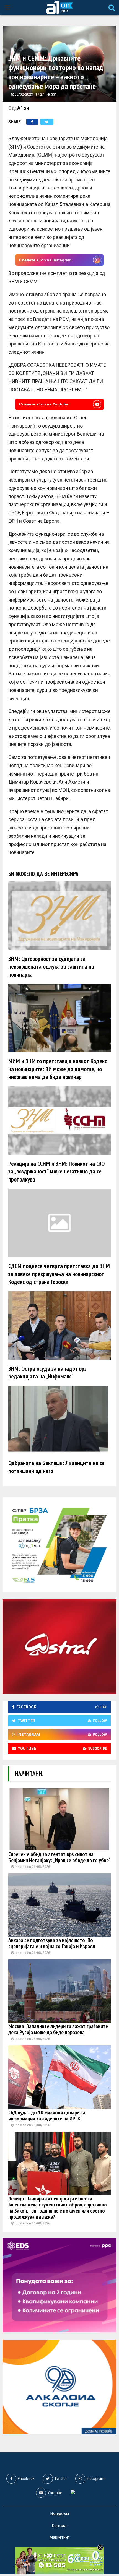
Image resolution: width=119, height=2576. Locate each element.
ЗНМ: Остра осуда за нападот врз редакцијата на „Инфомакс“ (47, 1372)
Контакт (59, 2526)
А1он (23, 108)
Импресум (60, 2514)
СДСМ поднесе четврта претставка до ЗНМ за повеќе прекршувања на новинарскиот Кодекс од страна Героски (59, 1274)
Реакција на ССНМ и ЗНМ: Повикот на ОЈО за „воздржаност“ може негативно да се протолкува (56, 1171)
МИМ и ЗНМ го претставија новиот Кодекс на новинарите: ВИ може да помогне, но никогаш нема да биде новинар (58, 1069)
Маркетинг (59, 2537)
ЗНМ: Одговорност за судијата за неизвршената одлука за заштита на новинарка (51, 966)
